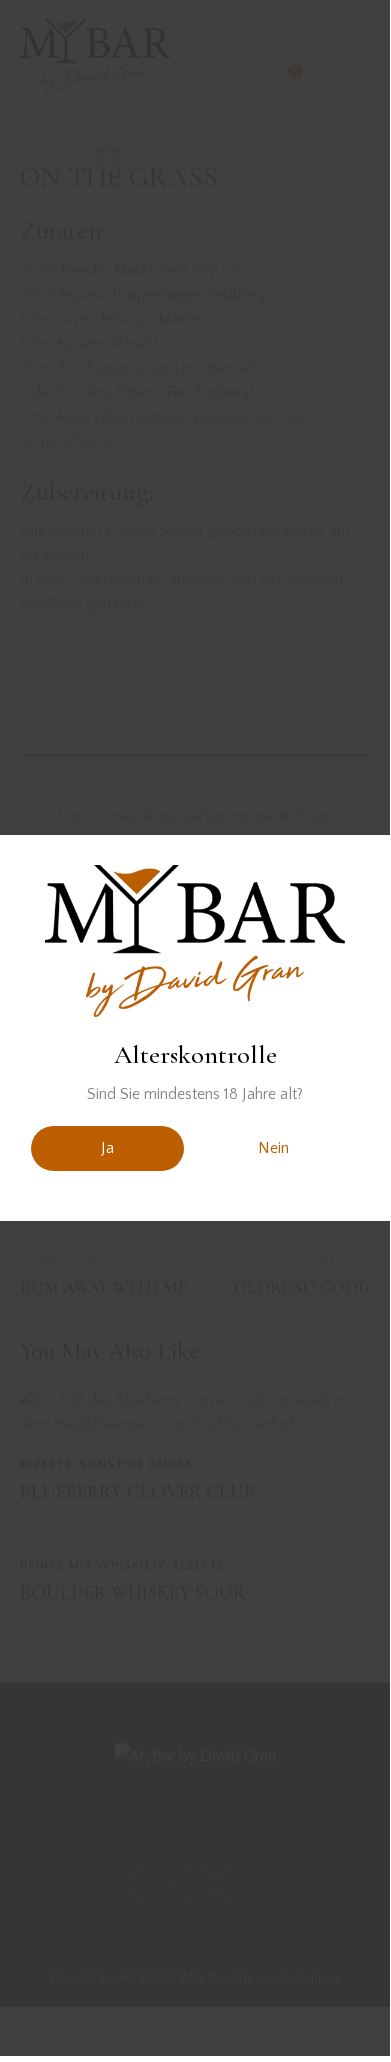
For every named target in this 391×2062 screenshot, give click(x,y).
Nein (273, 1148)
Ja (107, 1148)
